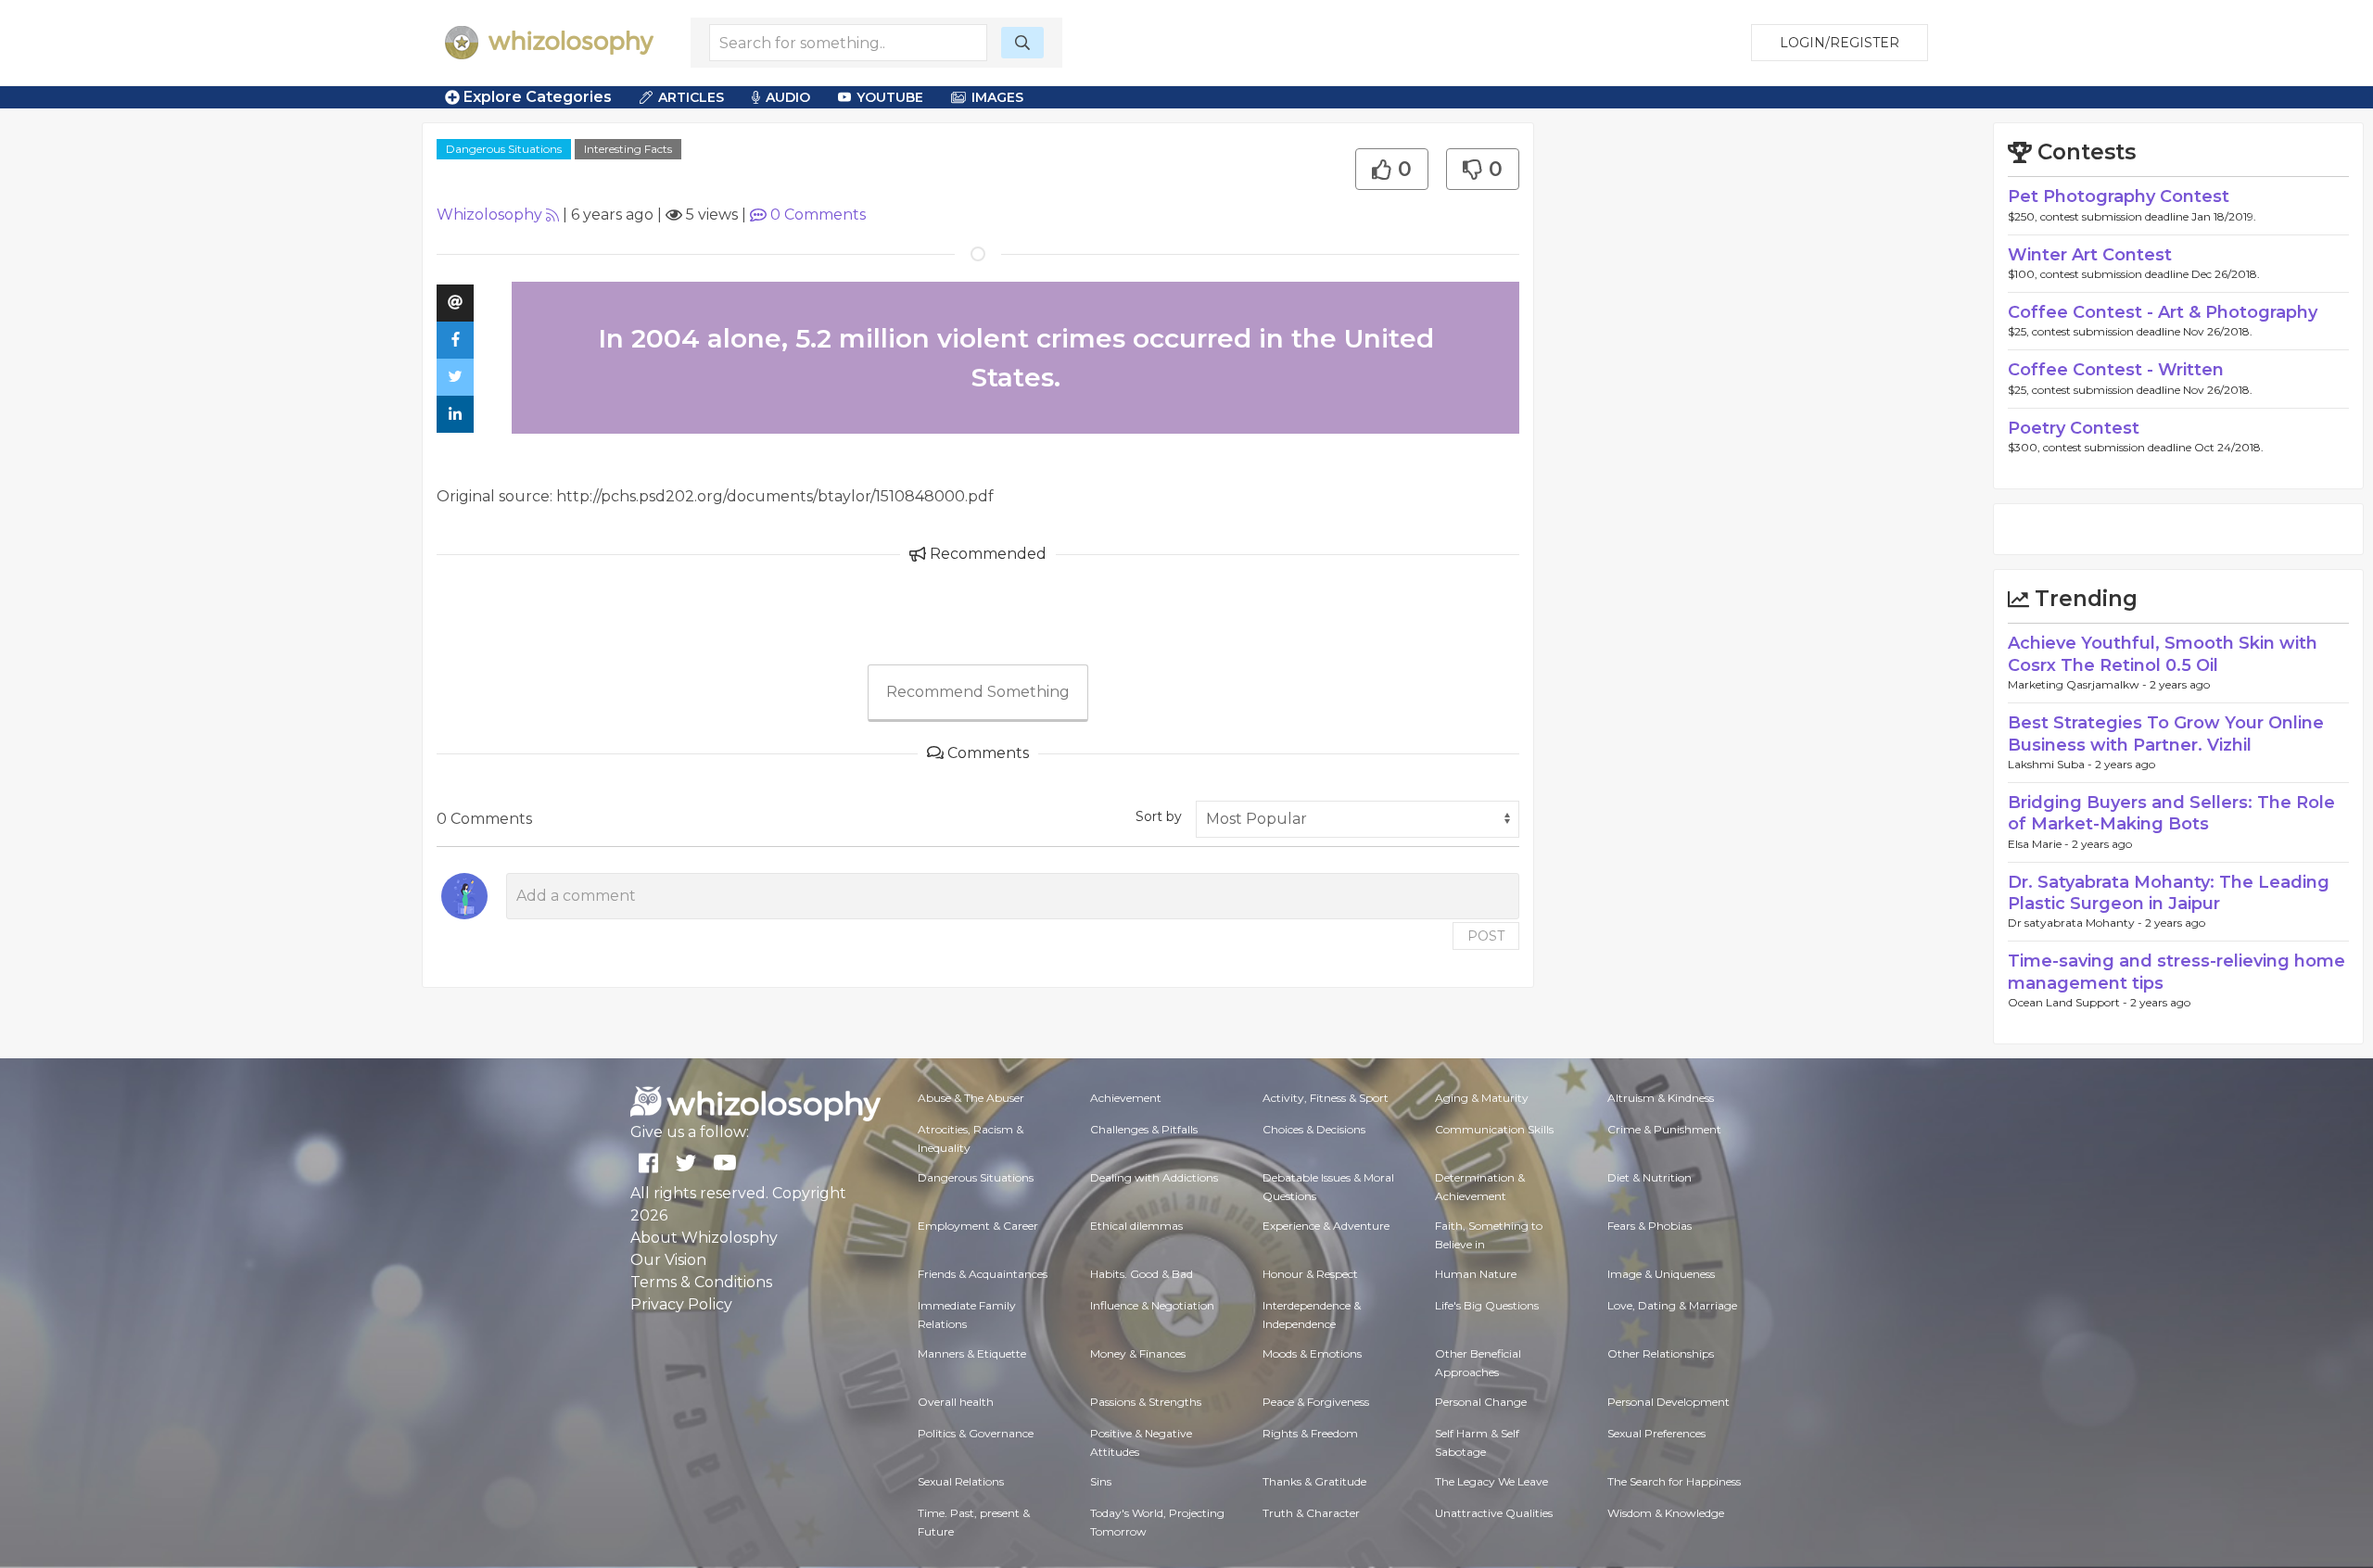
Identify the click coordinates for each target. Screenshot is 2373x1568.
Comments (818, 215)
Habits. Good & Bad (1142, 1274)
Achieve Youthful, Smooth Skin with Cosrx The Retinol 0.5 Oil (2163, 654)
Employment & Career (978, 1226)
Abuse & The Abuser (971, 1098)
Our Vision (668, 1260)
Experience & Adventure (1326, 1226)
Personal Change (1481, 1402)
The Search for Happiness (1674, 1481)
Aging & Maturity (1482, 1098)
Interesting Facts (628, 149)
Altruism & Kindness (1661, 1098)
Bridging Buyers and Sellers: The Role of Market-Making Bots (2171, 813)
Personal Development (1669, 1402)
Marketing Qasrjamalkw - (2079, 684)
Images (997, 97)
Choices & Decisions (1314, 1129)
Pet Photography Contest (2119, 196)
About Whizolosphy (704, 1238)
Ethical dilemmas (1136, 1226)
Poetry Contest (2074, 428)
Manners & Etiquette (972, 1353)
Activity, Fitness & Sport (1326, 1098)
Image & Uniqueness (1661, 1274)
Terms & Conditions (701, 1282)
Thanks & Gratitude (1314, 1481)
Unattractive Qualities (1494, 1513)
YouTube (890, 97)
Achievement (1126, 1098)
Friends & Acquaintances (983, 1274)
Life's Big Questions (1487, 1305)
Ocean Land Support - (2069, 1002)
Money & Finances (1138, 1353)
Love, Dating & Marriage (1672, 1305)
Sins (1101, 1481)
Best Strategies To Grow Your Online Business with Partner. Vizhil (2166, 733)
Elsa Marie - (2040, 844)
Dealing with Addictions (1154, 1177)
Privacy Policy (681, 1304)
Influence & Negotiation (1152, 1305)
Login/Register (1840, 43)
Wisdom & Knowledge (1666, 1513)
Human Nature (1476, 1274)
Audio (788, 97)
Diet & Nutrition (1650, 1177)
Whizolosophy (489, 215)
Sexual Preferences (1656, 1433)
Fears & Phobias (1650, 1226)
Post (1486, 936)
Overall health (956, 1402)
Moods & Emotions (1312, 1353)
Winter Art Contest (2090, 255)
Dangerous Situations (504, 149)
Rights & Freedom (1310, 1433)
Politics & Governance (976, 1433)
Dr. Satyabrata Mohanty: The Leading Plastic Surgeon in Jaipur (2169, 893)
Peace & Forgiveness (1316, 1402)
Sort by (1159, 816)
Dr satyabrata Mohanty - (2076, 923)
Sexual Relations (961, 1481)
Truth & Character (1311, 1513)
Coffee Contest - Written (2116, 370)
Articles (691, 97)
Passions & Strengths (1146, 1402)
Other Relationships (1661, 1353)
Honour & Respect (1310, 1274)
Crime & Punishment (1664, 1129)
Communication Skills (1494, 1129)
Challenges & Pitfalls (1144, 1129)
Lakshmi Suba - (2051, 764)
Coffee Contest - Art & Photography (2163, 312)
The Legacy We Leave (1491, 1481)
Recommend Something (978, 692)
